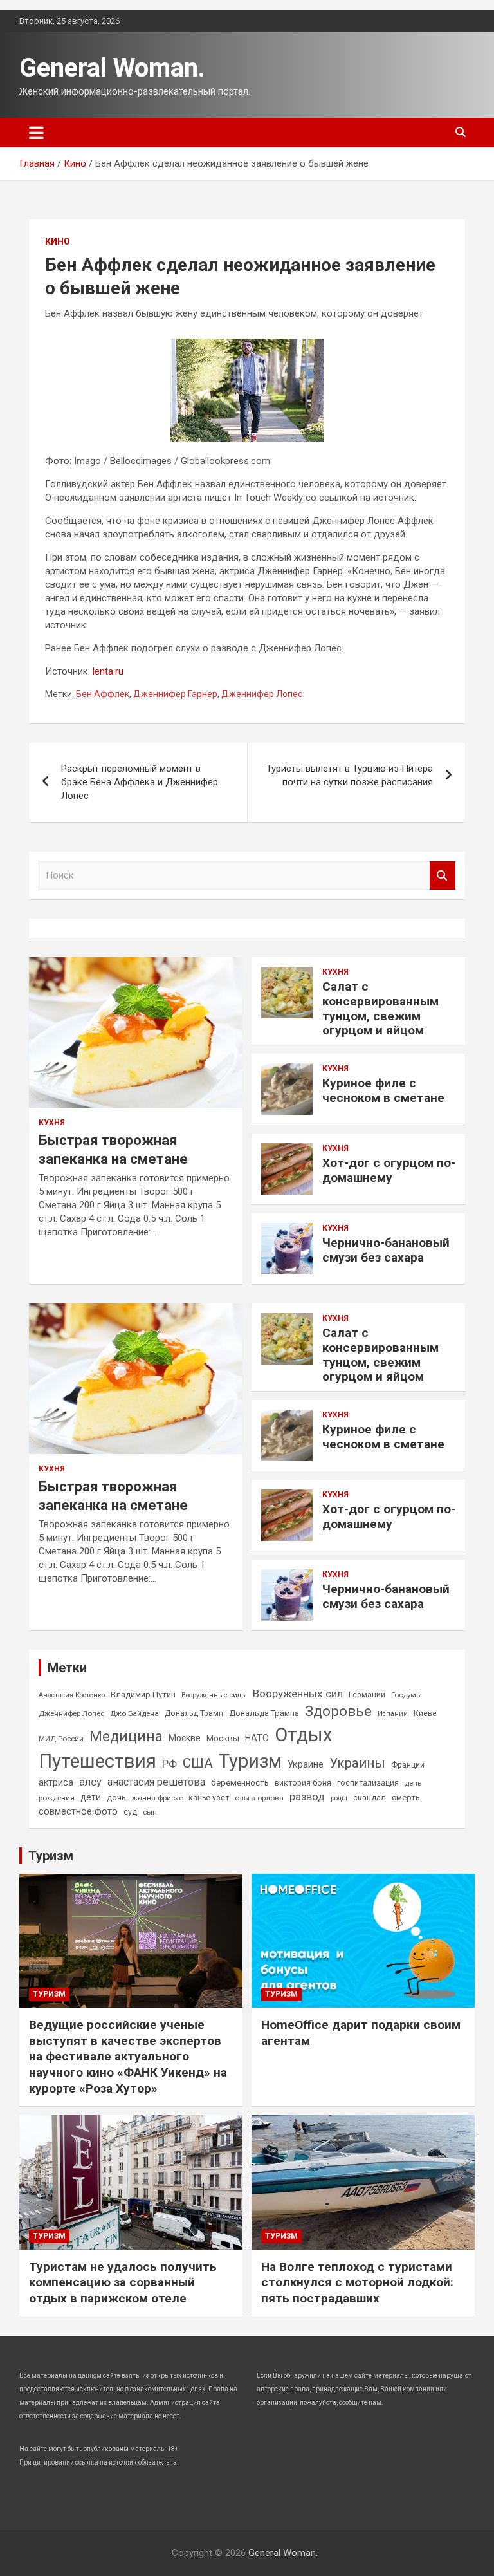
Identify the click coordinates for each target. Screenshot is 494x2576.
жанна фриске (157, 1798)
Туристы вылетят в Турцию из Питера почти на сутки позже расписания (350, 775)
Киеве (425, 1713)
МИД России (61, 1739)
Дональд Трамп (194, 1713)
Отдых (304, 1735)
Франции (408, 1765)
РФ (169, 1764)
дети (91, 1797)
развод (307, 1797)
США (198, 1763)
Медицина (126, 1736)
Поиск (443, 876)
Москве (185, 1738)
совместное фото (78, 1812)
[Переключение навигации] (36, 133)
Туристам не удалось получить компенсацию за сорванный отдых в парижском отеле (123, 2282)
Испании (393, 1714)
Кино (58, 241)
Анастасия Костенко (72, 1695)
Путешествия (97, 1761)
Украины (357, 1763)
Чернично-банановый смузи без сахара (386, 1250)
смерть (406, 1797)
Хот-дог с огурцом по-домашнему (389, 1170)
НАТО (257, 1738)
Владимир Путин (143, 1694)
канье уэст (209, 1798)
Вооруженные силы (214, 1695)
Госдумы (407, 1695)
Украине (306, 1764)
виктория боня (303, 1783)
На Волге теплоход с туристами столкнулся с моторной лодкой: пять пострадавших (357, 2282)
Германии (367, 1695)
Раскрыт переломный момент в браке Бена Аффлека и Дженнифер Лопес (140, 782)
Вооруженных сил (298, 1694)
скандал (370, 1797)
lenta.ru (108, 671)
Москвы (223, 1738)
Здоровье (338, 1711)
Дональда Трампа (264, 1713)
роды (339, 1798)
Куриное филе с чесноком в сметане (383, 1090)
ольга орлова (259, 1798)
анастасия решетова (156, 1782)
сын (150, 1812)
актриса (56, 1783)
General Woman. (112, 68)
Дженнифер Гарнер (175, 694)
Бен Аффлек (103, 694)
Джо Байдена (134, 1713)
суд (130, 1812)
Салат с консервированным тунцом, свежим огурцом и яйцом (380, 1008)
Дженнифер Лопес (262, 694)
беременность (240, 1783)
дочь (116, 1797)
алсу (90, 1782)
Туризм (250, 1761)
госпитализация (368, 1783)
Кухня (52, 1123)
